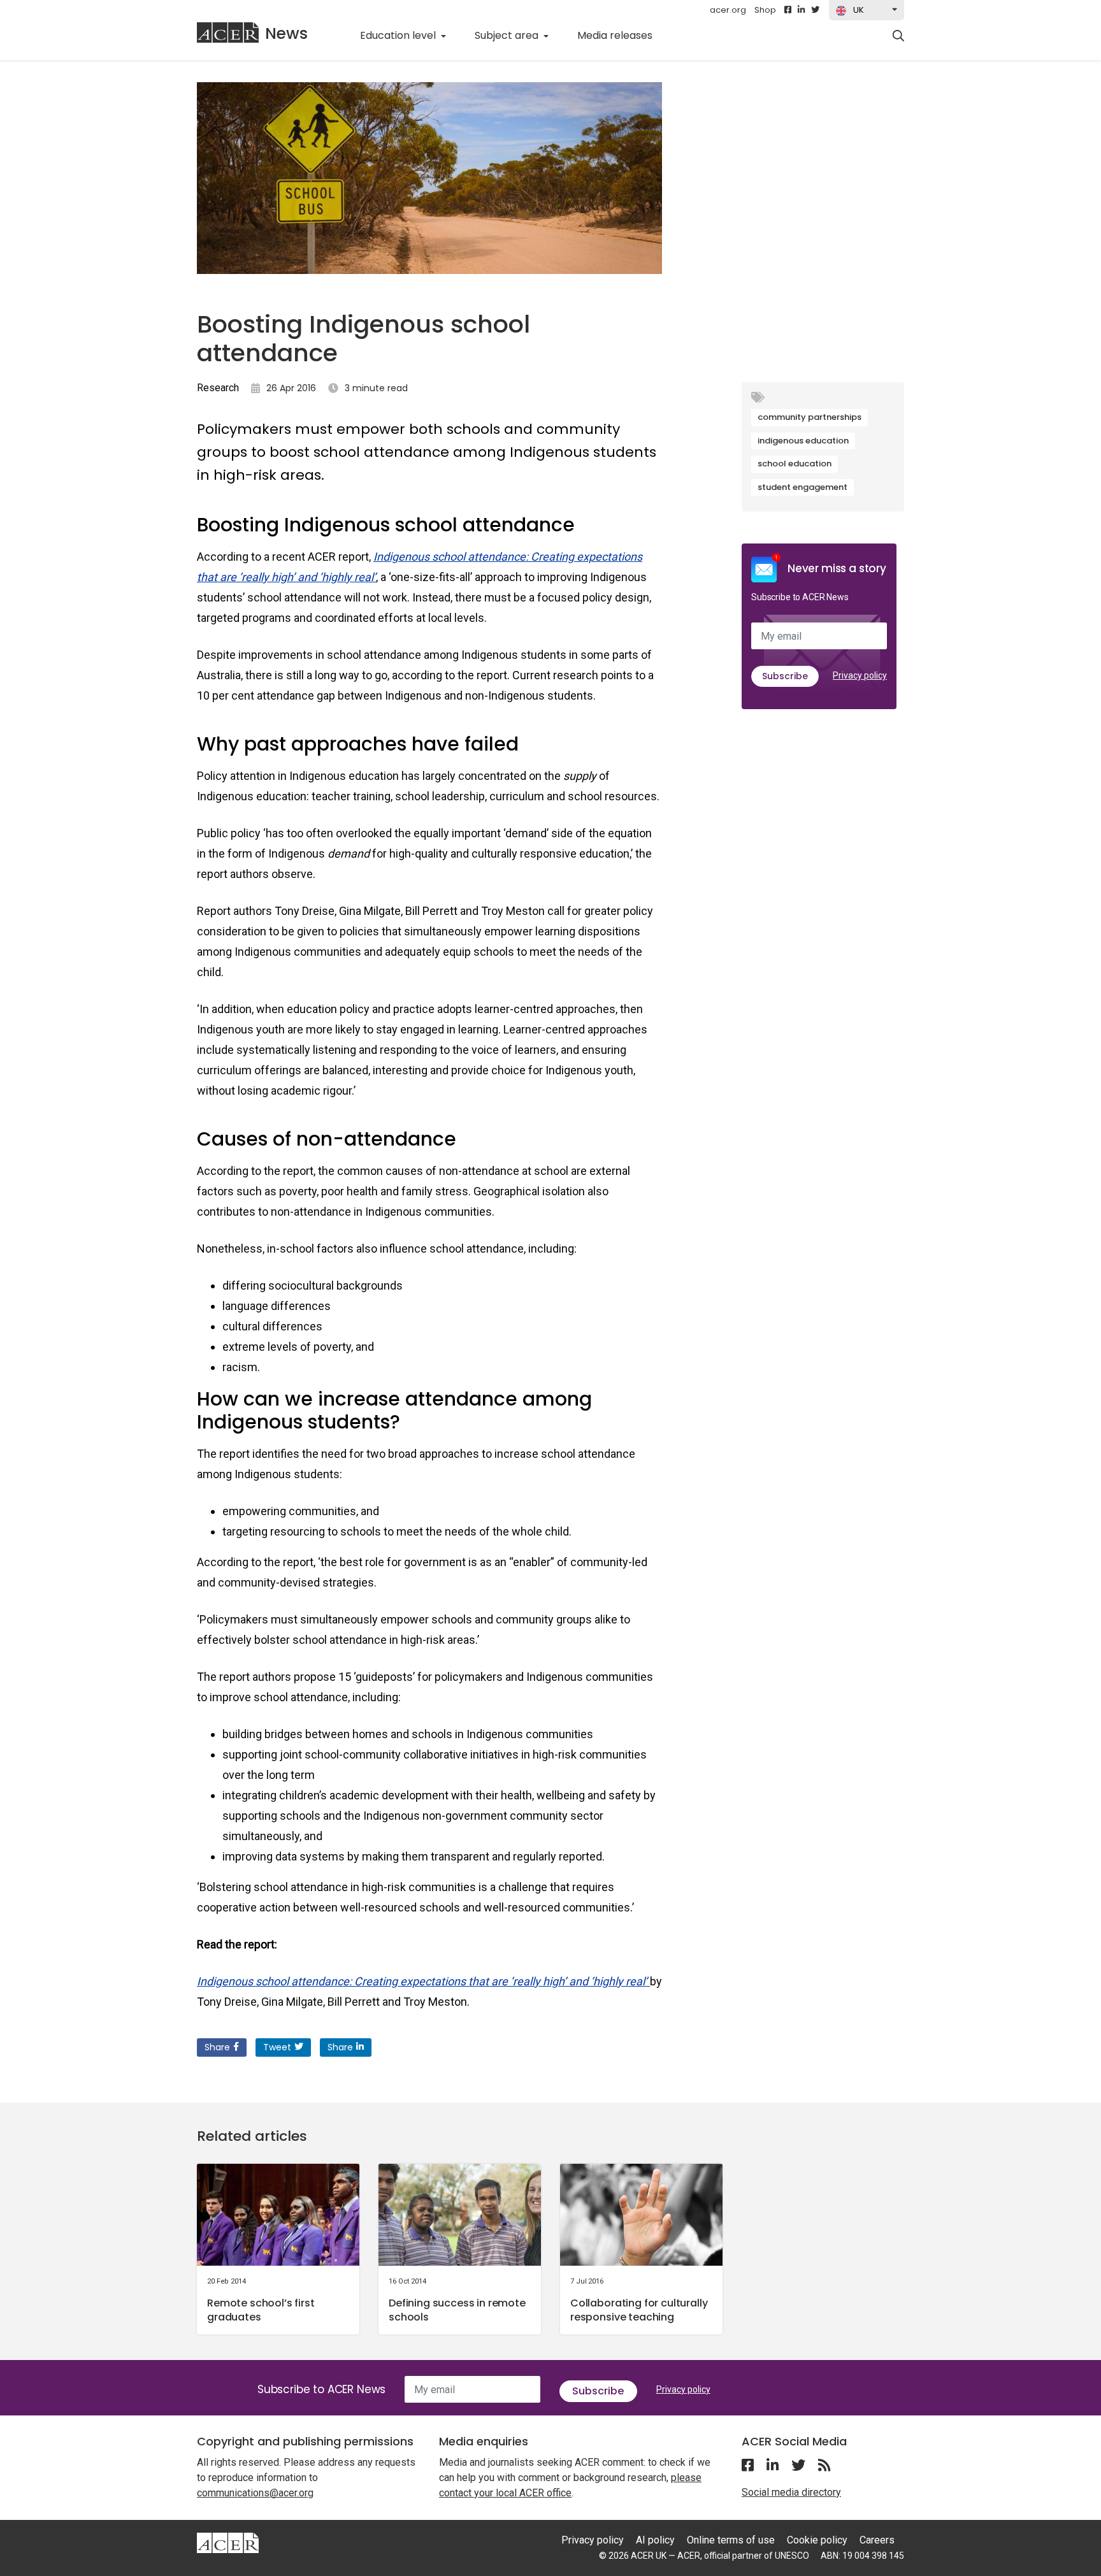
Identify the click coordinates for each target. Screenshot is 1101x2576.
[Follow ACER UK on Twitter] (815, 10)
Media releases (622, 35)
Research (218, 388)
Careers (877, 2540)
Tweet (277, 2047)
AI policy (655, 2540)
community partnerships (810, 417)
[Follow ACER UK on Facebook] (788, 10)
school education (795, 464)
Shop (765, 10)
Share (217, 2047)
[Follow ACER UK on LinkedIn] (801, 10)
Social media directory (791, 2492)
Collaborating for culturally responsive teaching (639, 2310)
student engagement (802, 487)
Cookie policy (817, 2540)
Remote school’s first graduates (261, 2310)
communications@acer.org (255, 2493)
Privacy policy (860, 675)
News (286, 33)
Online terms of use (731, 2540)
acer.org (728, 10)
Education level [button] (399, 35)
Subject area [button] (508, 35)
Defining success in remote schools (457, 2310)
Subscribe (785, 676)
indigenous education (803, 441)
